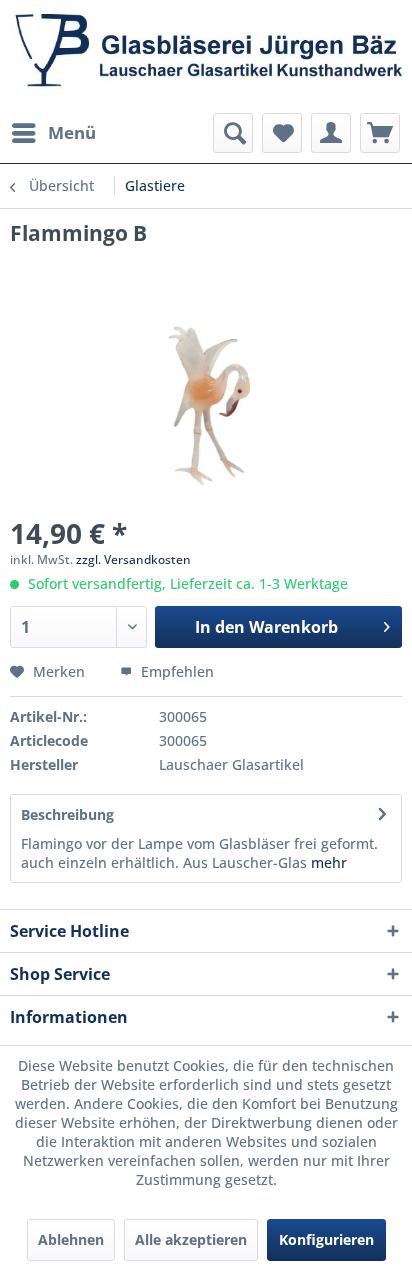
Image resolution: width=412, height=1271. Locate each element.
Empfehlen (175, 671)
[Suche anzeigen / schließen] (233, 133)
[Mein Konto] (331, 133)
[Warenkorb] (380, 133)
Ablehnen (71, 1239)
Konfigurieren (326, 1239)
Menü (72, 132)
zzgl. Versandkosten (133, 559)
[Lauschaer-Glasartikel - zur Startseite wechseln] (206, 56)
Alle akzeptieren (191, 1239)
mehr (327, 862)
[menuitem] (53, 133)
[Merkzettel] (282, 133)
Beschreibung (67, 814)
